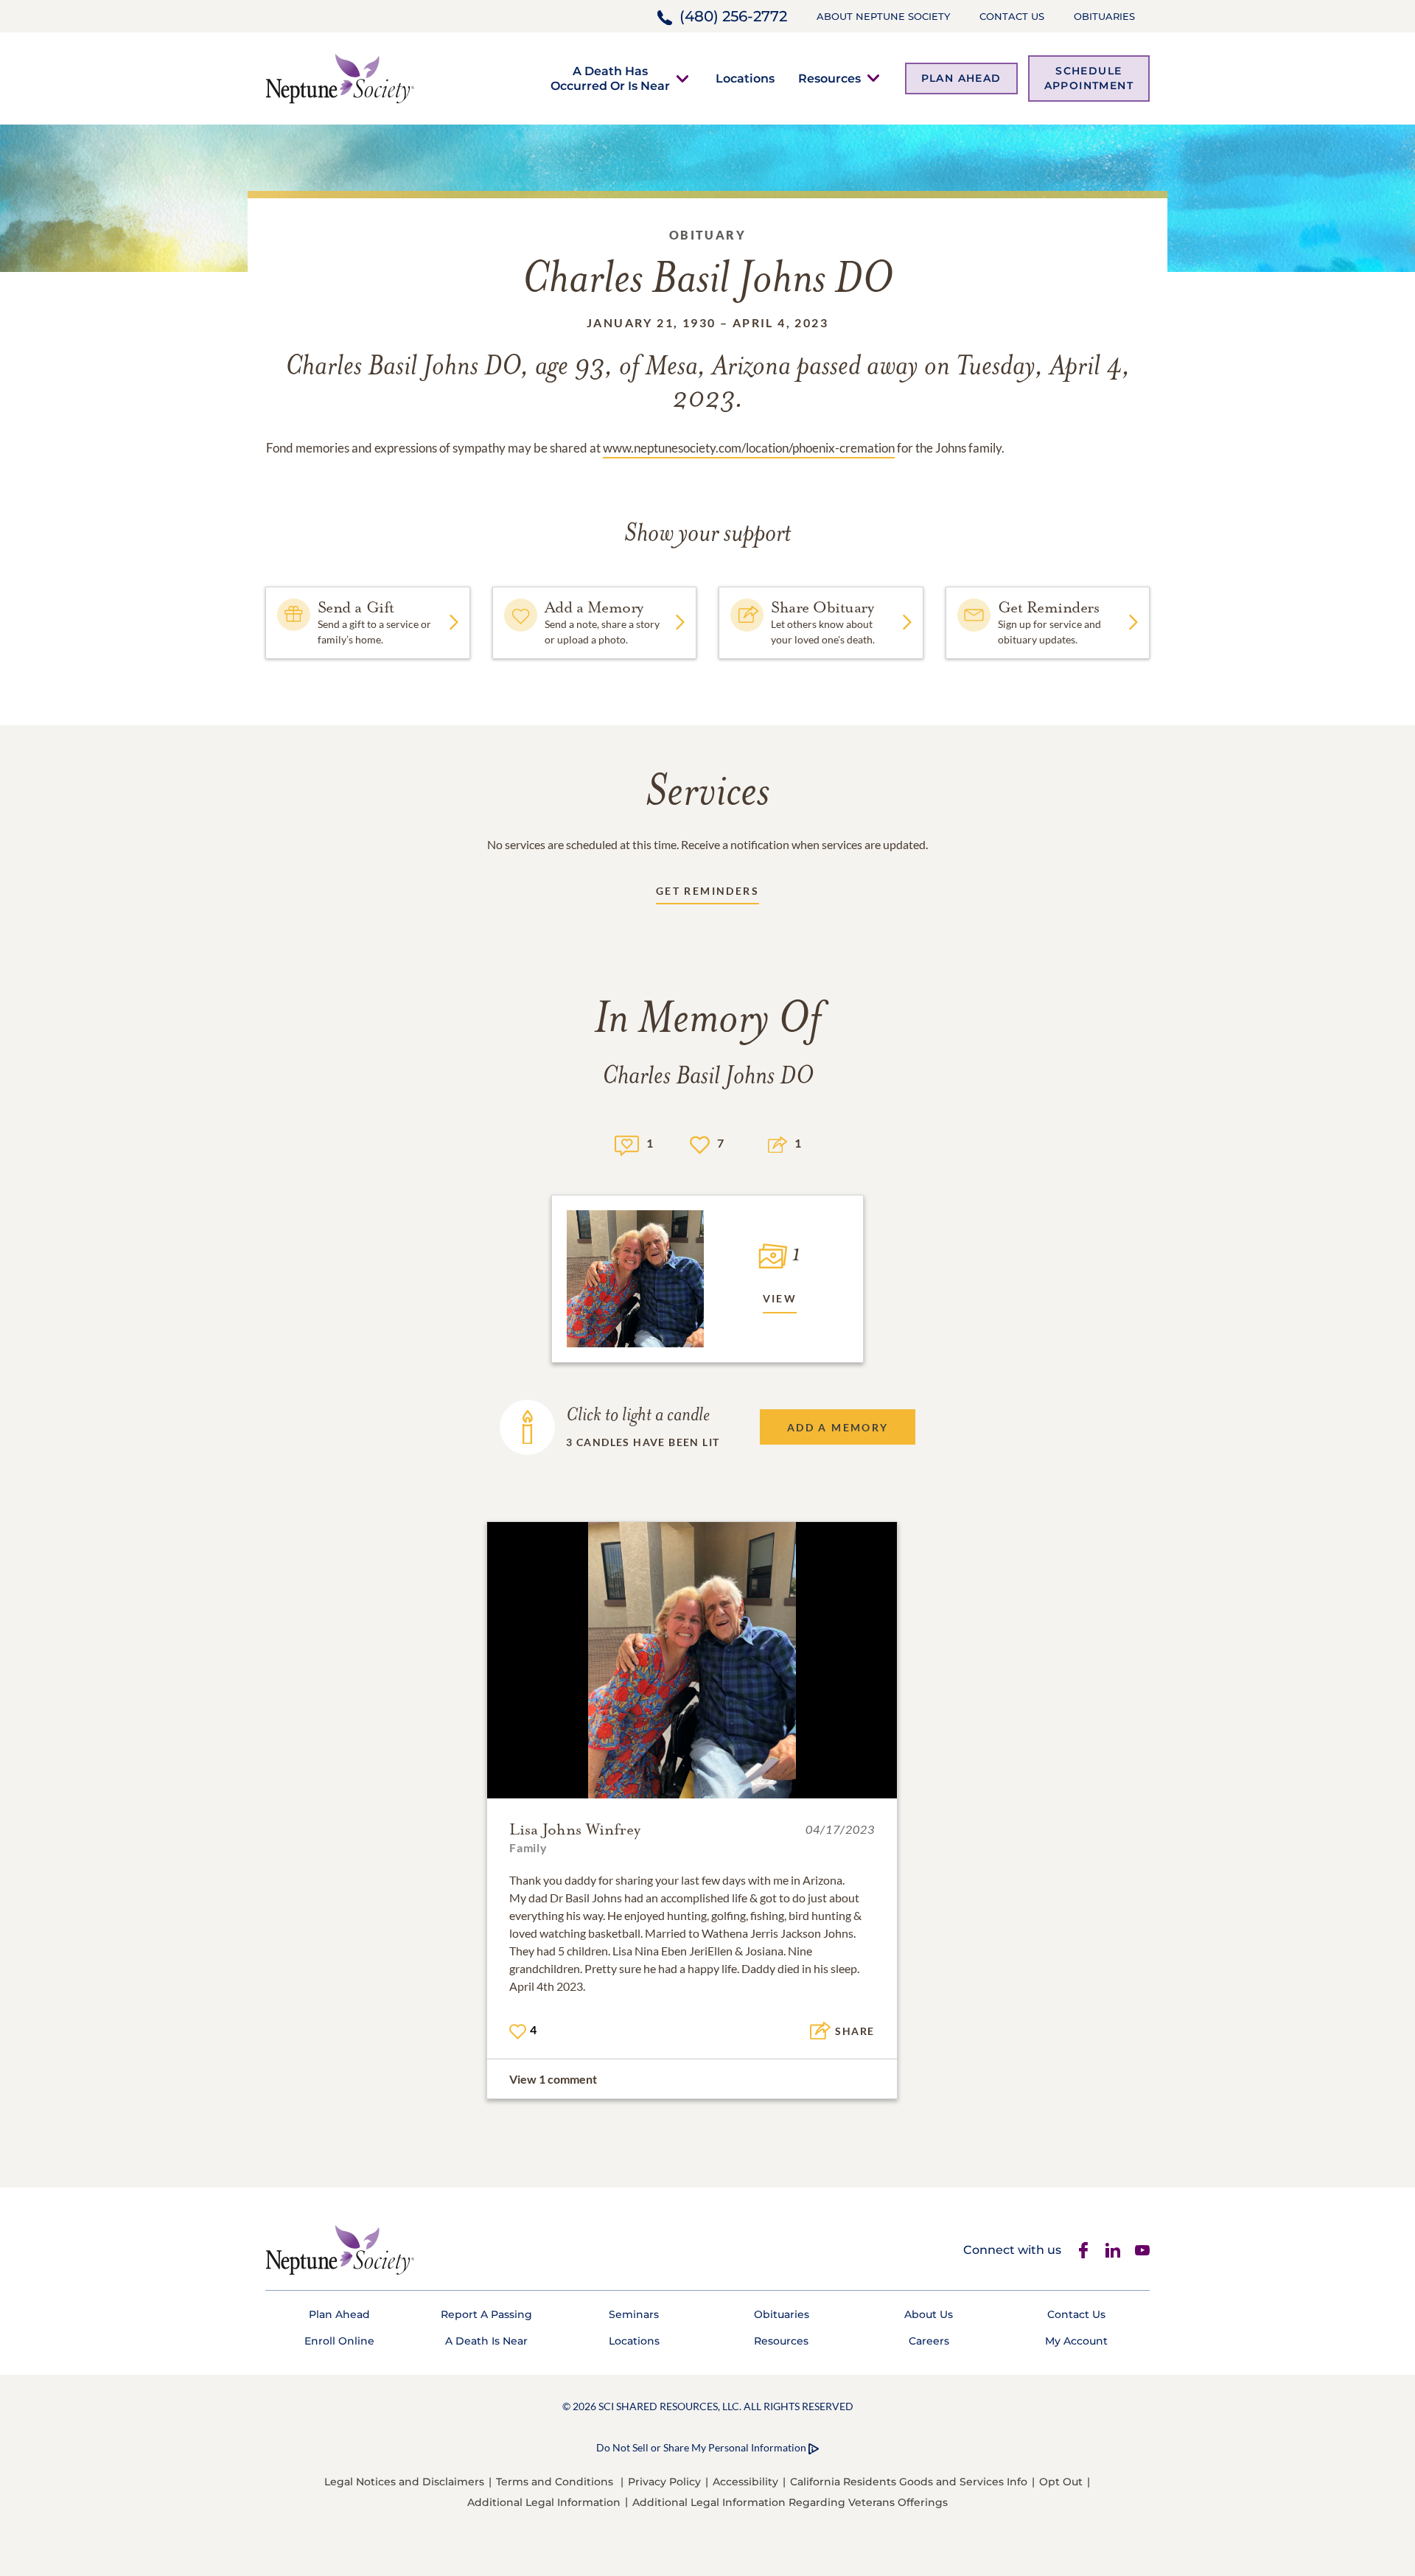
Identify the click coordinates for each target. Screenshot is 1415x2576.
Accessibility (745, 2482)
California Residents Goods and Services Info (909, 2482)
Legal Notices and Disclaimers (404, 2482)
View (780, 1298)
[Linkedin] (1113, 2250)
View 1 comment (553, 2079)
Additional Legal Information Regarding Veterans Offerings (790, 2502)
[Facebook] (1083, 2250)
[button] (610, 78)
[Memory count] (627, 1144)
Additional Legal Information (544, 2502)
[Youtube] (1142, 2250)
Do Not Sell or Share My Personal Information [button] (701, 2447)
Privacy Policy (664, 2482)
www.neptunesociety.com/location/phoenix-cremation (749, 448)
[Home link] (340, 77)
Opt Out (1061, 2482)
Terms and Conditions (555, 2482)
